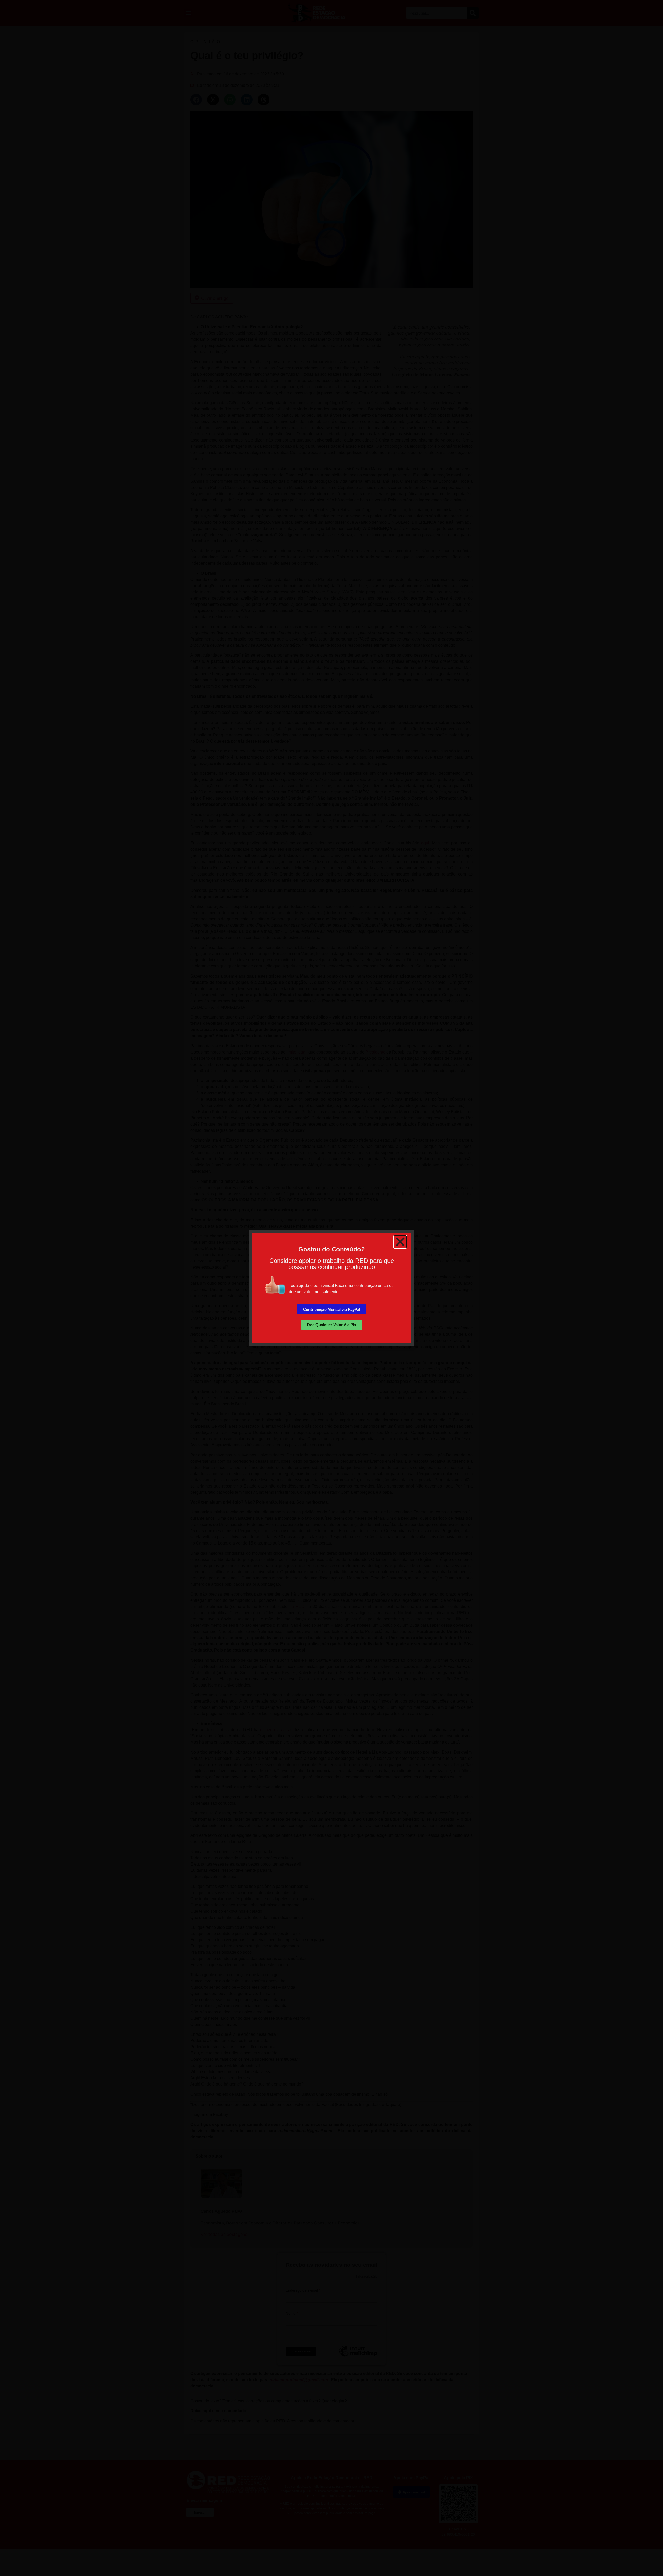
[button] (400, 1242)
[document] (331, 1288)
